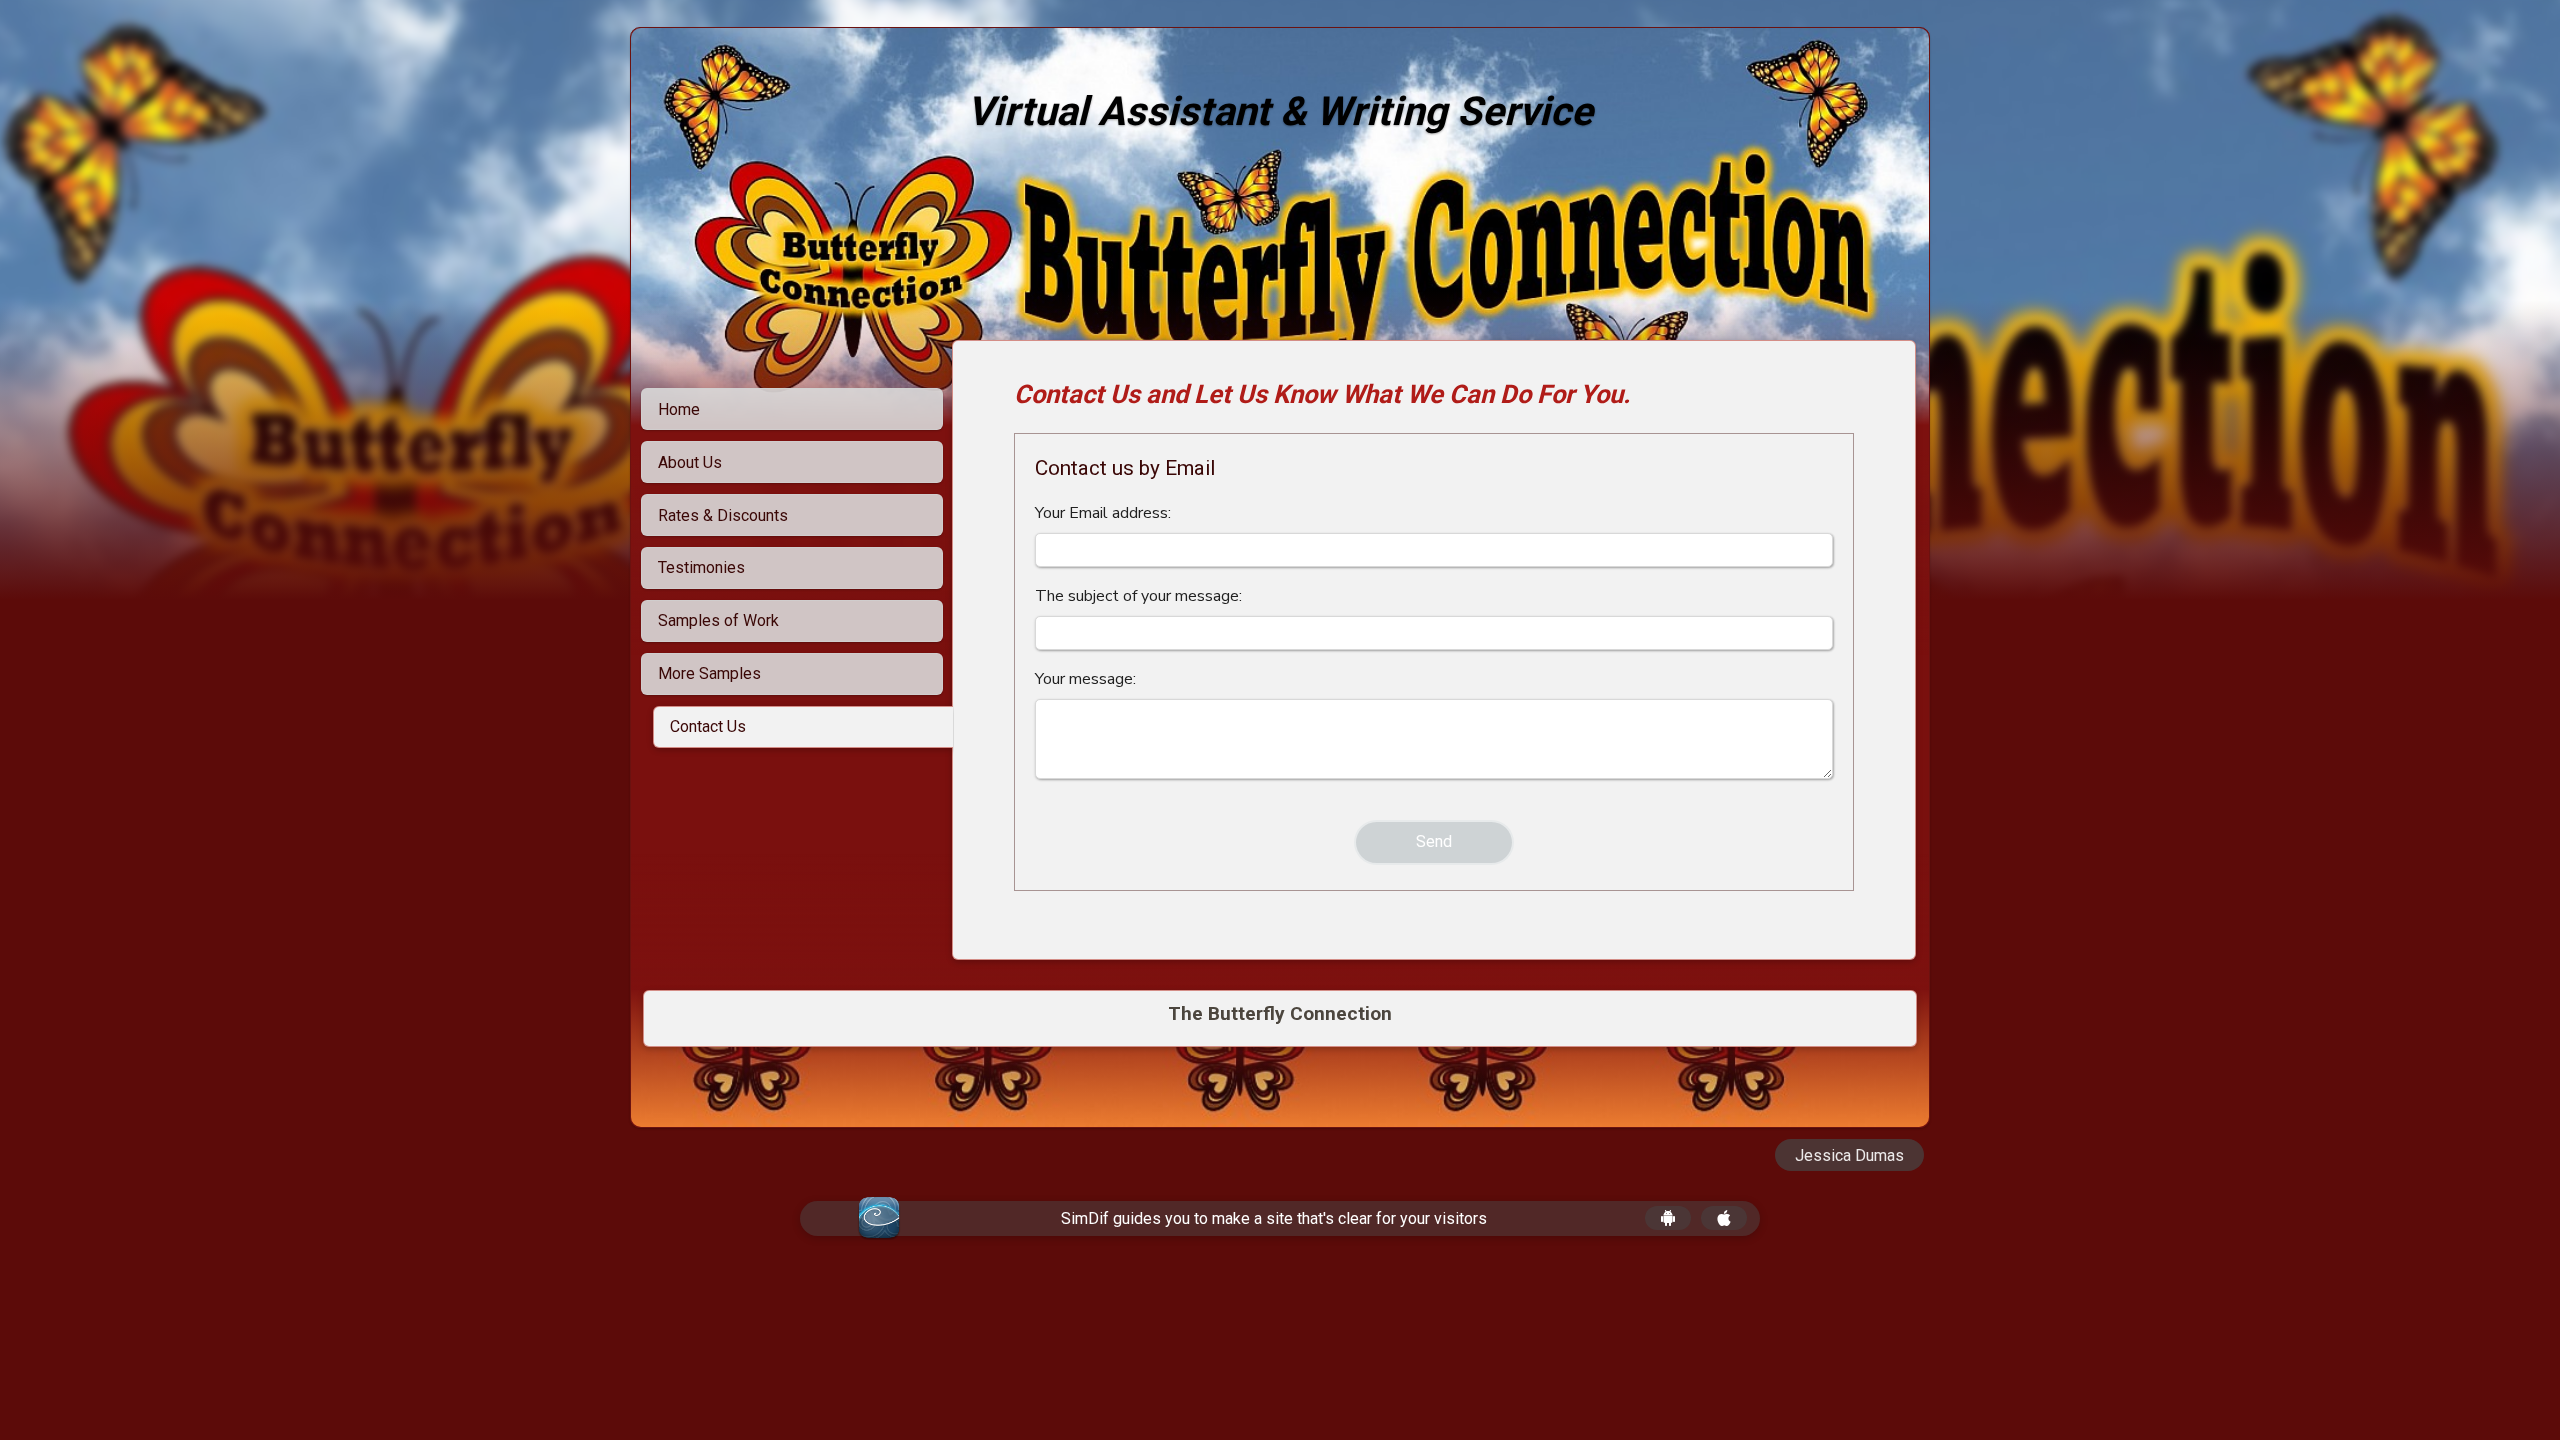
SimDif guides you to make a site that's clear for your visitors (1274, 1218)
